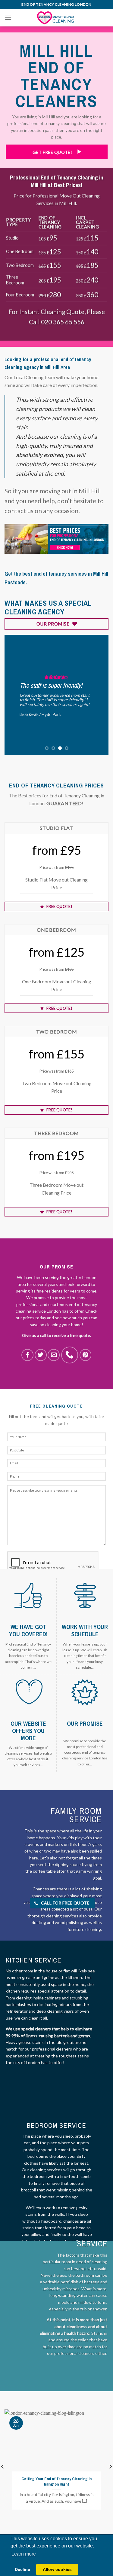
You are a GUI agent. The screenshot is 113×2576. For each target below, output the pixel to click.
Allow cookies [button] (57, 2569)
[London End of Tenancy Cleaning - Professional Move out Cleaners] (57, 18)
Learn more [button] (24, 2554)
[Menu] (8, 18)
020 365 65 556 (63, 322)
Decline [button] (22, 2569)
